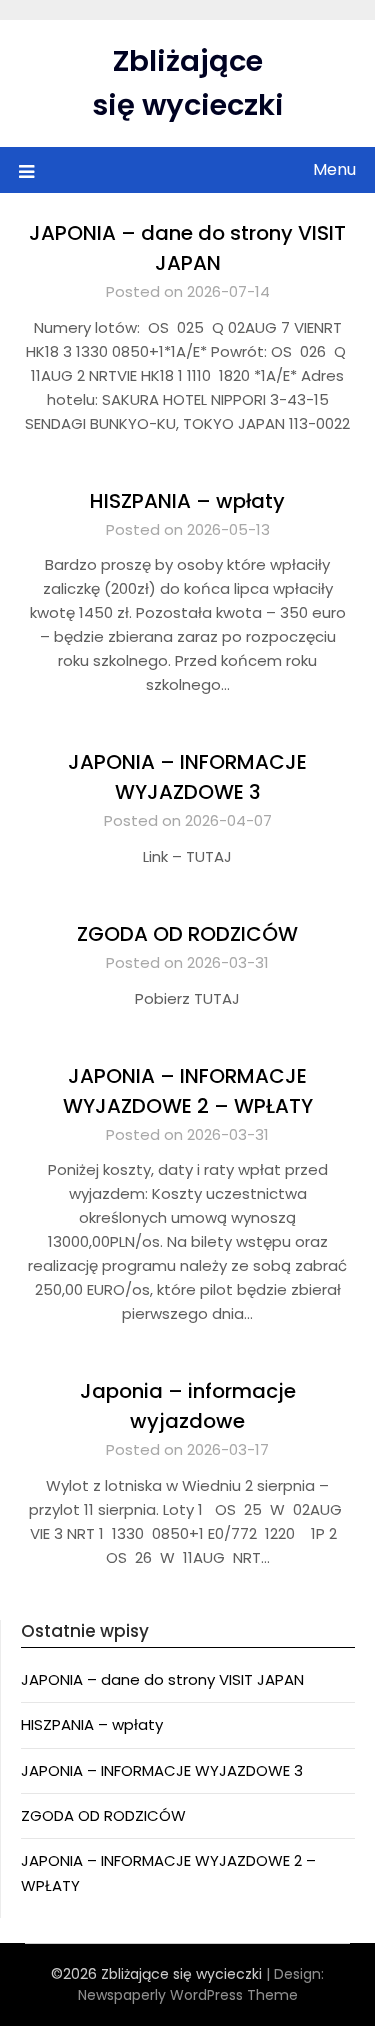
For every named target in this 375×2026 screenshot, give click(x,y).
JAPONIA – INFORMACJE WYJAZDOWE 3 (162, 1770)
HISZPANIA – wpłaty (187, 501)
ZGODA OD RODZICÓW (187, 934)
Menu (334, 169)
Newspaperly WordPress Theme (188, 1995)
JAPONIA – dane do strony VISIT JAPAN (162, 1679)
